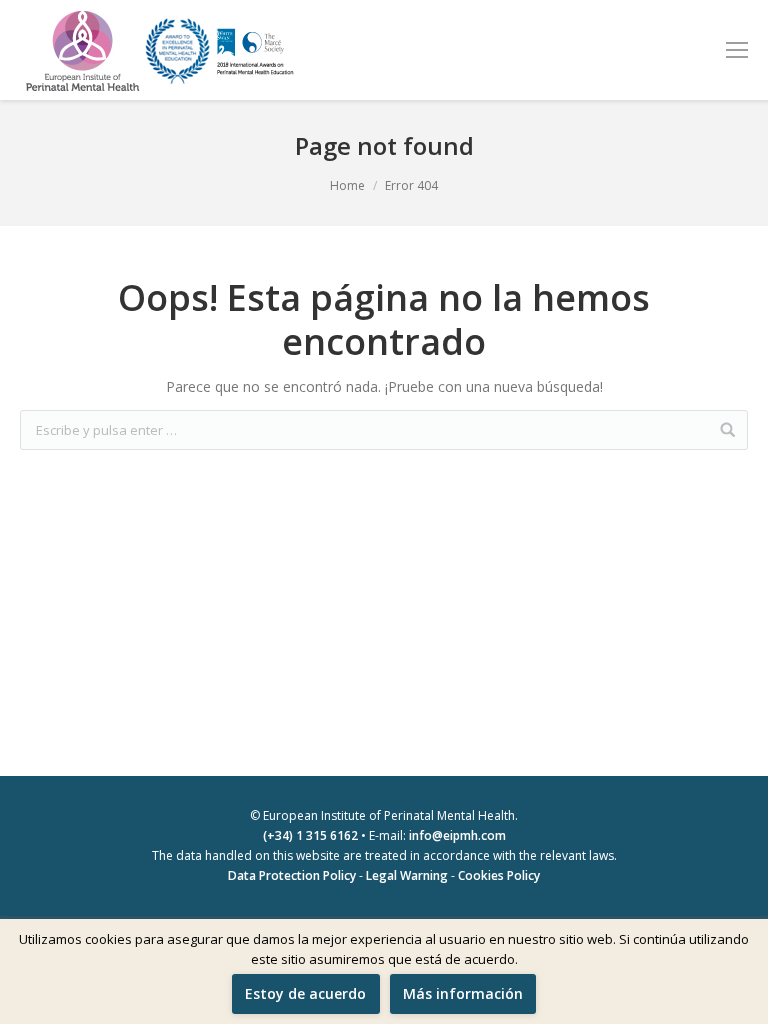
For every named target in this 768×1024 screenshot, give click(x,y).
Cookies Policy (499, 875)
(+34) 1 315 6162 (310, 835)
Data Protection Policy (292, 875)
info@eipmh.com (457, 835)
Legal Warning (407, 875)
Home (347, 185)
